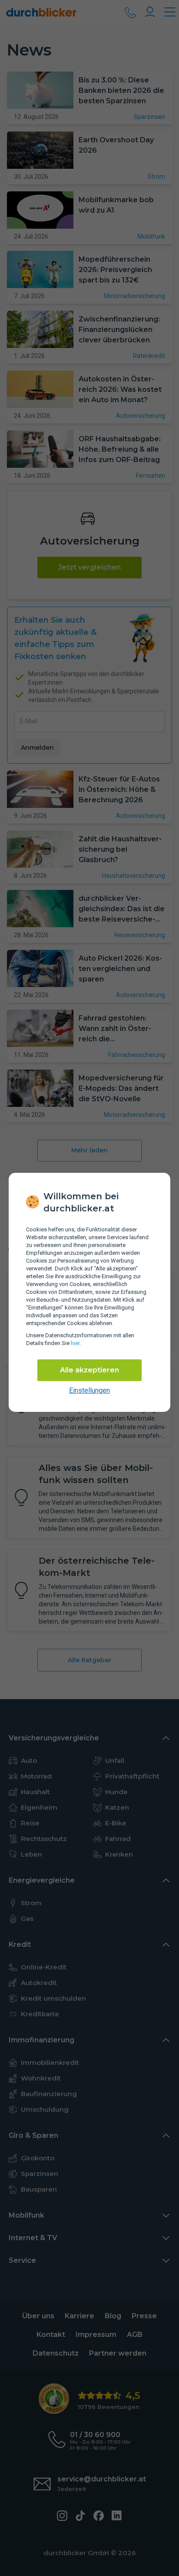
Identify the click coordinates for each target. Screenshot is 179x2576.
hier (75, 1343)
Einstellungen (89, 1390)
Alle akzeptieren (89, 1370)
